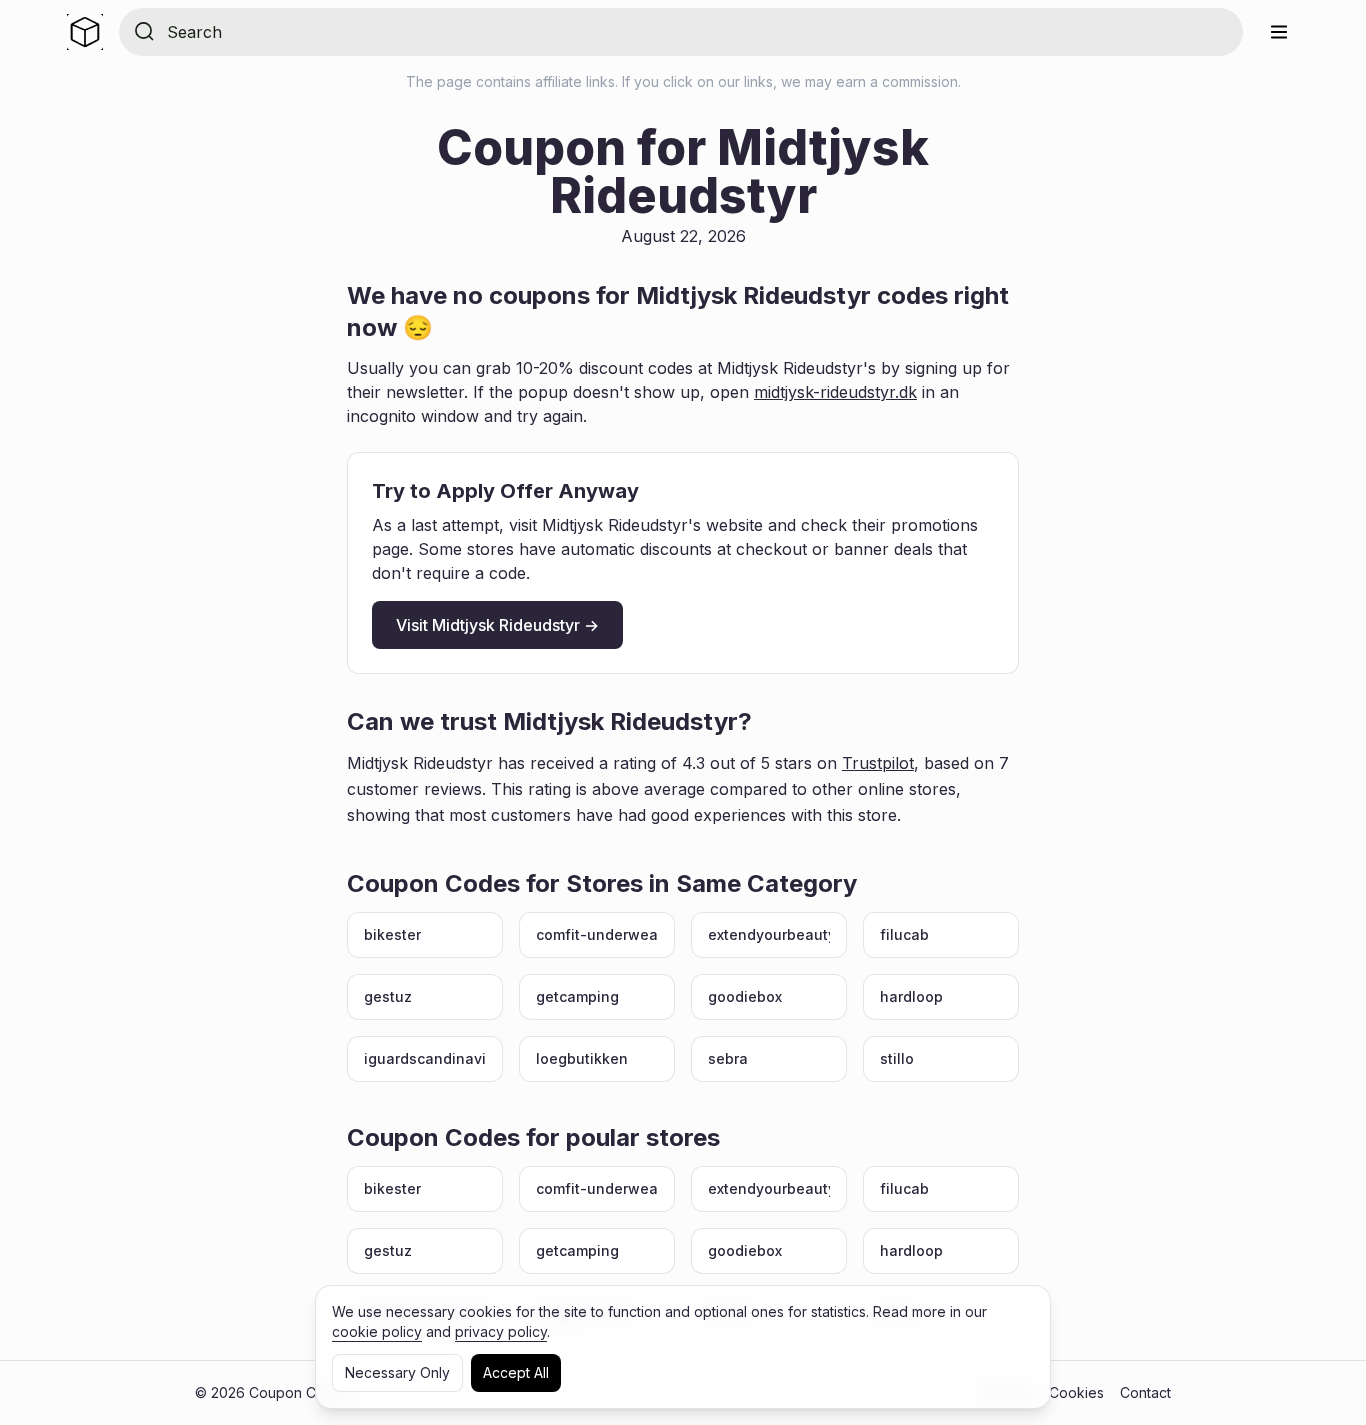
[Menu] (1279, 32)
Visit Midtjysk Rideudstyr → (497, 625)
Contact (1145, 1392)
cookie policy (377, 1331)
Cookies (1076, 1392)
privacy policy (501, 1331)
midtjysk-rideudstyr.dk (835, 392)
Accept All (516, 1372)
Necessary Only (397, 1372)
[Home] (85, 32)
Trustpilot (878, 763)
